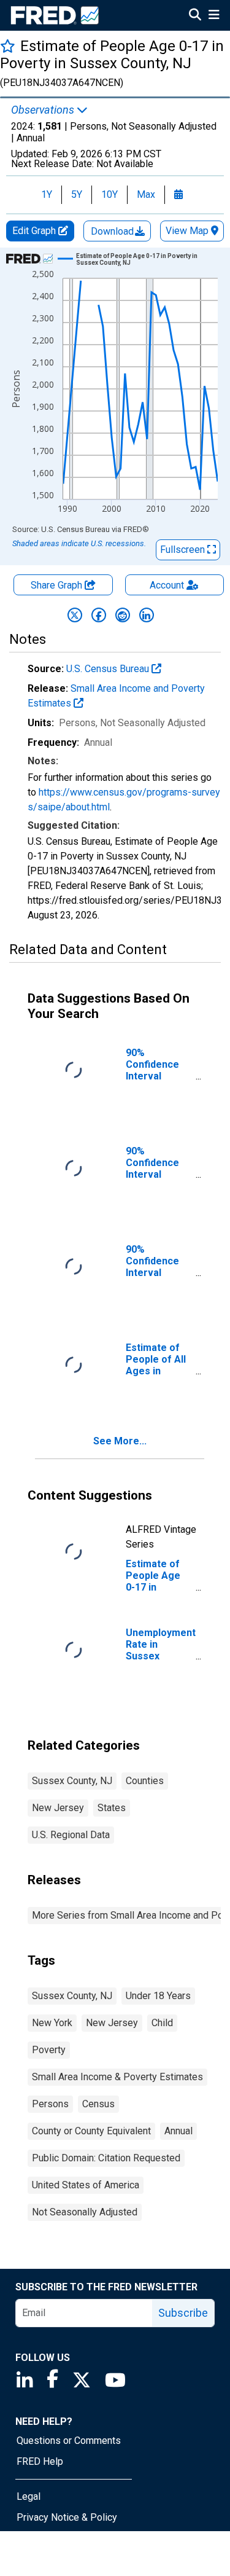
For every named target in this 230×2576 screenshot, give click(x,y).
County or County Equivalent (91, 2131)
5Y (77, 194)
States (112, 1808)
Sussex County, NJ (72, 1781)
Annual (178, 2131)
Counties (145, 1781)
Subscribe (183, 2313)
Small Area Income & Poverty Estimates (117, 2077)
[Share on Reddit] (123, 615)
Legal (29, 2496)
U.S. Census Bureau (109, 669)
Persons (50, 2104)
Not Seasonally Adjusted (85, 2212)
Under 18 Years (158, 1996)
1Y (47, 194)
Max (146, 194)
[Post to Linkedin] (147, 615)
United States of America (86, 2185)
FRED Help (40, 2461)
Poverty (49, 2050)
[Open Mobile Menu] (214, 16)
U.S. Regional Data (71, 1835)
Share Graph (58, 585)
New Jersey (58, 1808)
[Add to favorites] (8, 46)
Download (113, 231)
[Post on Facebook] (99, 615)
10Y (109, 194)
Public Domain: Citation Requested (106, 2158)
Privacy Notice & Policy (67, 2517)
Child (162, 2023)
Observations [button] (44, 110)
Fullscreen (184, 550)
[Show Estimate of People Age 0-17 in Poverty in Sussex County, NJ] (142, 259)
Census (98, 2104)
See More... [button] (120, 1441)
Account (167, 585)
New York (52, 2023)
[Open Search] (195, 16)
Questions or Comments (69, 2441)
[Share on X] (75, 615)
